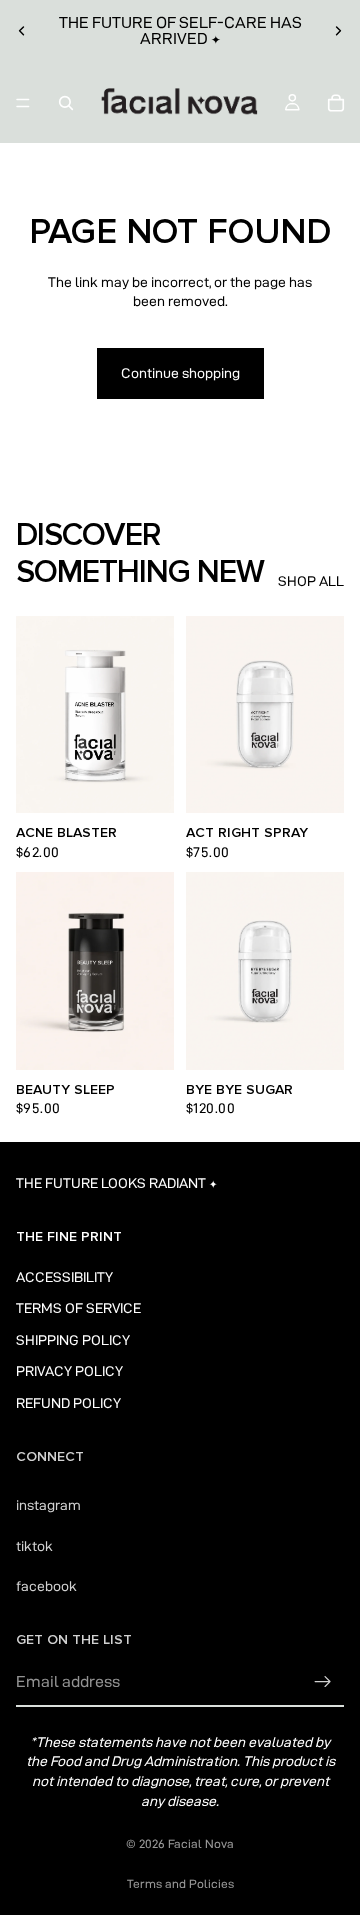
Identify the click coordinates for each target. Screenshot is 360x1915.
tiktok (34, 1546)
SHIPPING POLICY (73, 1339)
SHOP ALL (311, 581)
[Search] (66, 103)
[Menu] (23, 103)
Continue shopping (180, 373)
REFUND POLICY (68, 1403)
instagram (48, 1505)
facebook (46, 1586)
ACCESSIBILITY (64, 1276)
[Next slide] (338, 31)
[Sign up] (323, 1682)
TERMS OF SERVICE (78, 1308)
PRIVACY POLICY (69, 1371)
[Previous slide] (22, 31)
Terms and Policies (180, 1883)
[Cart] (336, 103)
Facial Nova (201, 1843)
